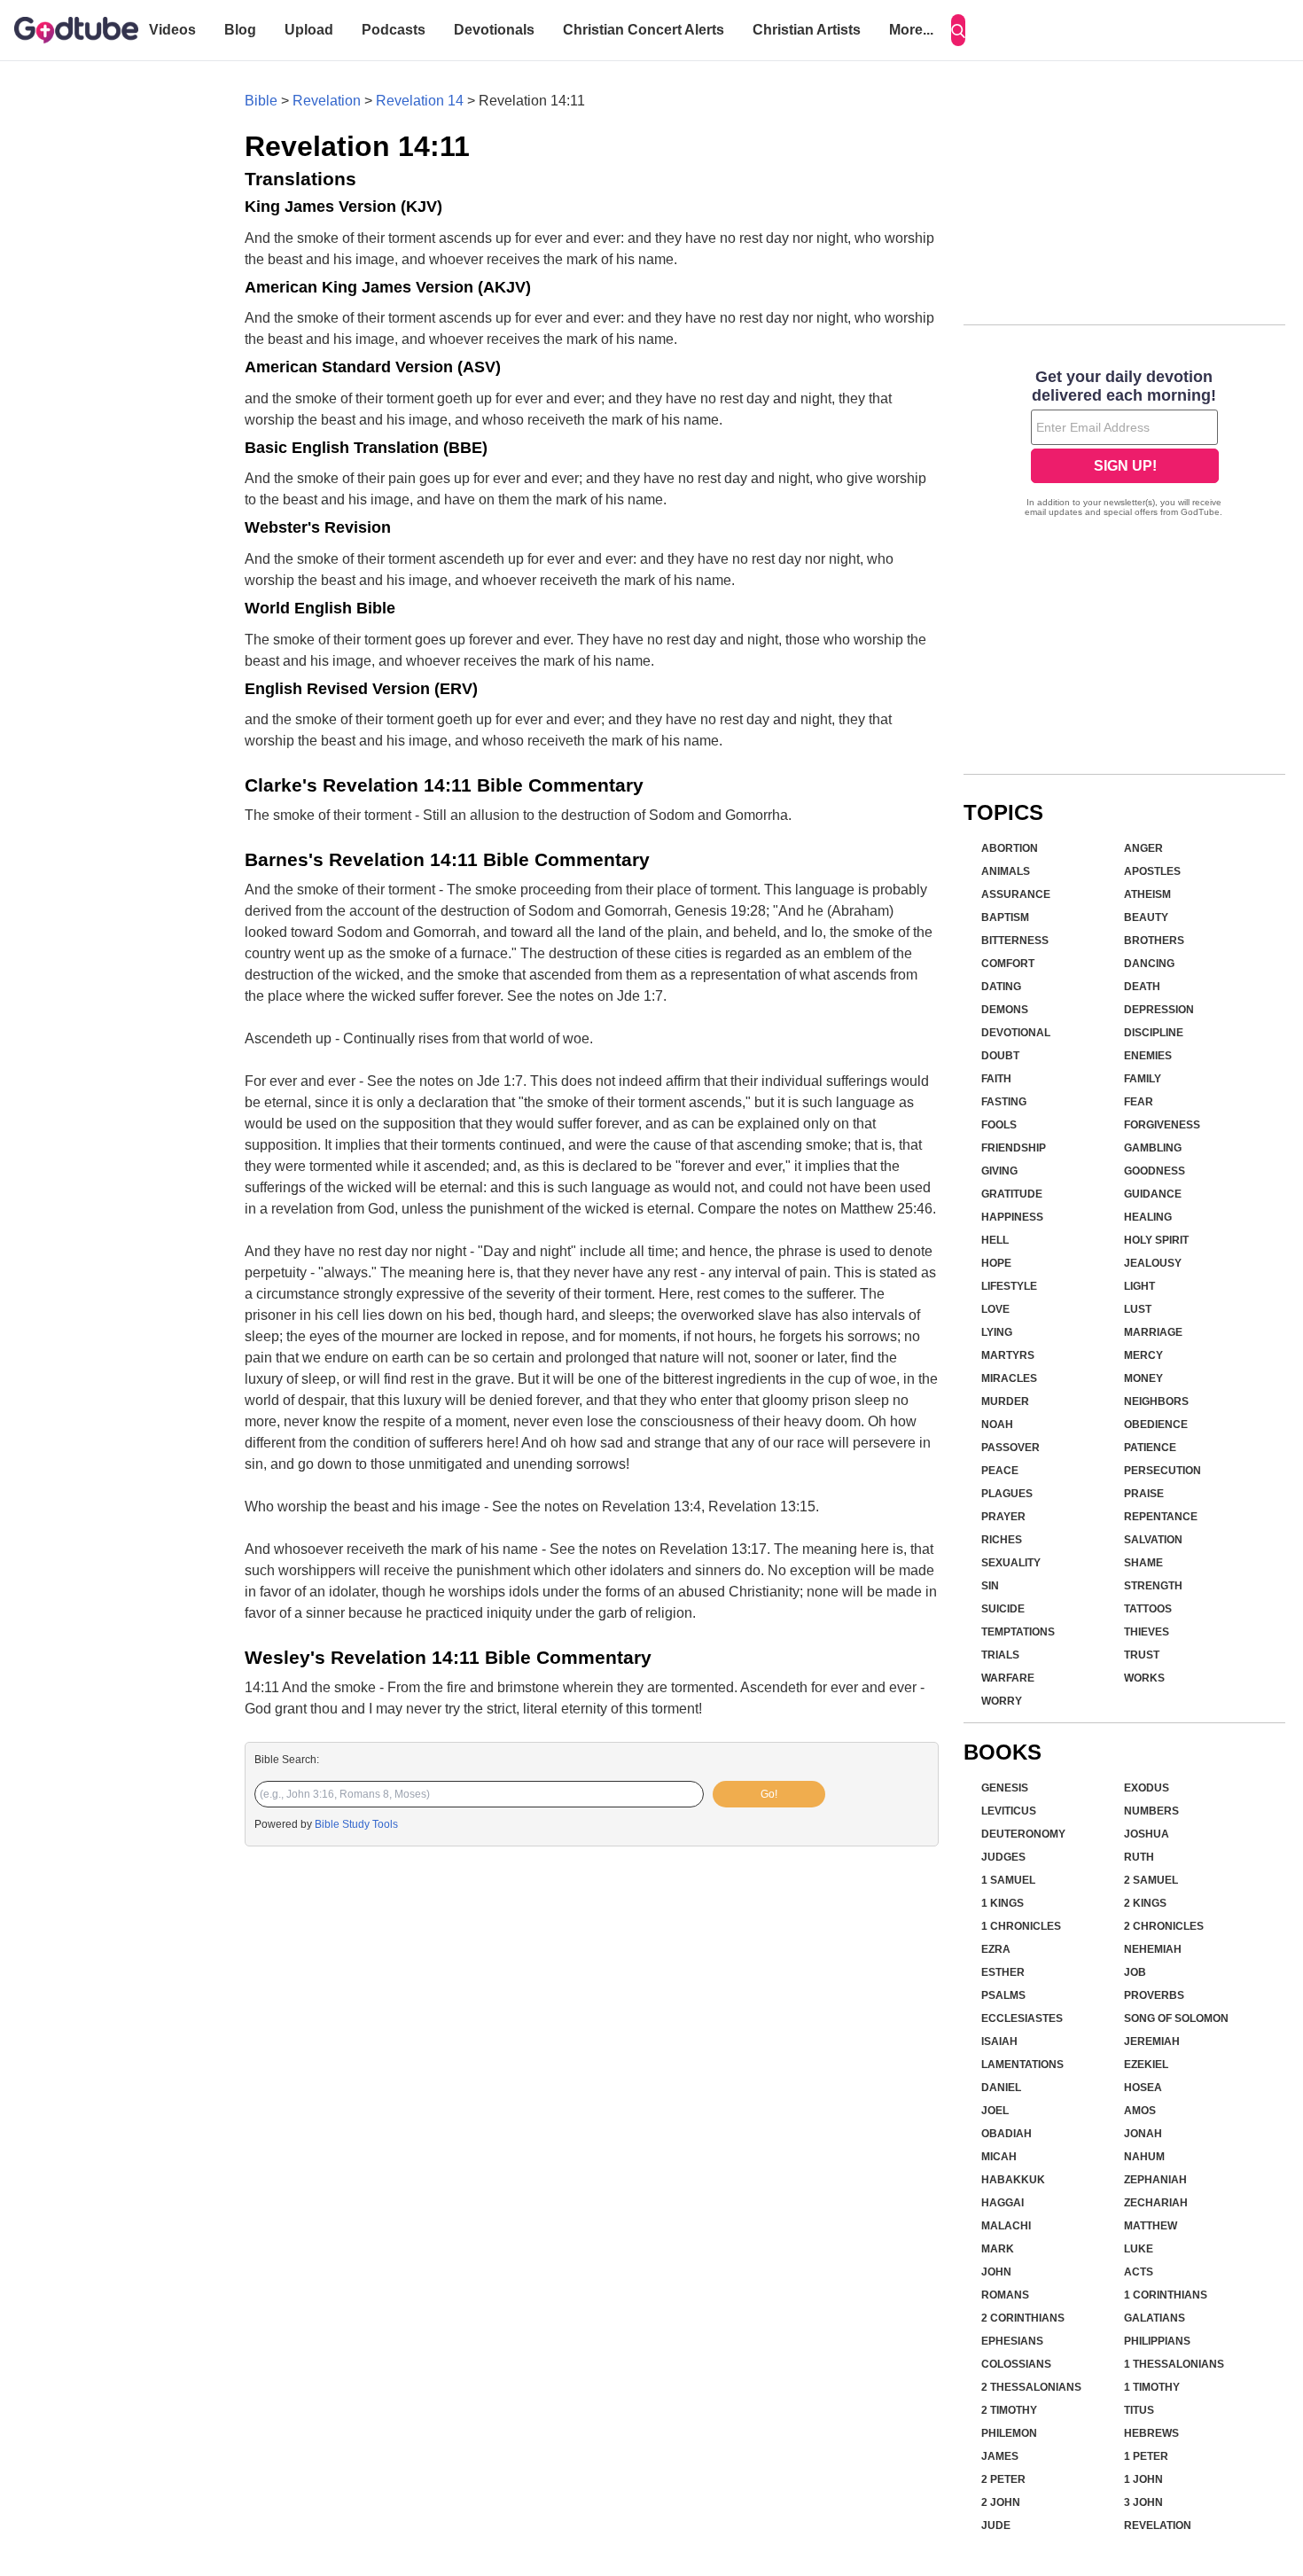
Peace (1000, 1471)
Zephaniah (1155, 2180)
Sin (990, 1586)
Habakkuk (1013, 2180)
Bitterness (1015, 941)
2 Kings (1145, 1903)
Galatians (1155, 2318)
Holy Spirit (1156, 1240)
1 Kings (1003, 1903)
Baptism (1005, 917)
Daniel (1001, 2088)
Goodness (1155, 1171)
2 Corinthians (1023, 2318)
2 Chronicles (1164, 1926)
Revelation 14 (420, 101)
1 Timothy (1152, 2387)
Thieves (1147, 1632)
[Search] (958, 30)
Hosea (1143, 2088)
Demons (1005, 1010)
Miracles (1009, 1378)
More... (911, 30)
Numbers (1151, 1811)
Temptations (1018, 1632)
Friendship (1014, 1148)
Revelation (327, 101)
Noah (997, 1425)
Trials (1000, 1655)
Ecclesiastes (1022, 2018)
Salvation (1153, 1540)
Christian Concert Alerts (644, 30)
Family (1143, 1079)
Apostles (1152, 871)
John (996, 2272)
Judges (1003, 1857)
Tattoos (1148, 1609)
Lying (997, 1332)
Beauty (1146, 917)
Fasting (1004, 1102)
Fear (1139, 1102)
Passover (1010, 1448)
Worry (1002, 1701)
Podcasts (394, 30)
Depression (1159, 1010)
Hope (996, 1263)
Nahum (1144, 2157)
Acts (1139, 2272)
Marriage (1153, 1332)
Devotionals (494, 30)
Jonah (1143, 2134)
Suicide (1003, 1609)
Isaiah (999, 2041)
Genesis (1005, 1788)
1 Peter (1146, 2456)
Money (1143, 1378)
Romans (1005, 2295)
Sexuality (1011, 1563)
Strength (1153, 1586)
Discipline (1154, 1033)
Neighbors (1156, 1401)
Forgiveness (1162, 1125)
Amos (1140, 2111)
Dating (1001, 987)
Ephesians (1012, 2341)
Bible (261, 101)
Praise (1144, 1494)
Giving (999, 1171)
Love (995, 1309)
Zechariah (1156, 2203)
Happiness (1012, 1217)
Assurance (1016, 894)
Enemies (1148, 1056)
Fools (999, 1125)
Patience (1150, 1448)
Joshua (1147, 1834)
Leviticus (1009, 1811)
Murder (1005, 1401)
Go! (769, 1794)
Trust (1142, 1655)
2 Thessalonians (1031, 2387)
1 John (1143, 2479)
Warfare (1008, 1678)
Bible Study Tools (356, 1824)
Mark (998, 2249)
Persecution (1163, 1471)
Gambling (1153, 1148)
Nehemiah (1153, 1949)
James (1000, 2456)
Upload (309, 30)
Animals (1006, 871)
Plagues (1007, 1494)
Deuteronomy (1023, 1834)
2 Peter (1003, 2479)
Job (1135, 1972)
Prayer (1003, 1517)
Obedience (1156, 1425)
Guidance (1153, 1194)
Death (1142, 987)
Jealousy (1153, 1263)
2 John (1001, 2502)
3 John (1143, 2502)
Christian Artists (807, 30)
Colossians (1016, 2364)
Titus (1139, 2410)
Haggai (1003, 2203)
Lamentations (1022, 2065)
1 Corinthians (1166, 2295)
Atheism (1147, 894)
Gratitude (1012, 1194)
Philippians (1157, 2341)
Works (1144, 1678)
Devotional (1016, 1033)
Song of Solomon (1176, 2018)
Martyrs (1008, 1355)
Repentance (1161, 1517)
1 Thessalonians (1174, 2364)
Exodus (1147, 1788)
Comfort (1008, 964)
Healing (1148, 1217)
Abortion (1010, 848)
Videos (172, 30)
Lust (1138, 1309)
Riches (1002, 1540)
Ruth (1139, 1857)
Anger (1143, 848)
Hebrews (1151, 2433)
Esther (1003, 1972)
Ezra (996, 1949)
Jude (996, 2525)
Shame (1143, 1563)
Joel (995, 2111)
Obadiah (1007, 2134)
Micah (999, 2157)
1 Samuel (1008, 1880)
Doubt (1000, 1056)
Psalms (1003, 1995)
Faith (996, 1079)
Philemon (1009, 2433)
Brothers (1154, 941)
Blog (240, 30)
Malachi (1006, 2226)
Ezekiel (1146, 2065)
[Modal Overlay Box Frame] (1124, 445)
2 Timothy (1009, 2410)
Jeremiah (1152, 2041)
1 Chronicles (1021, 1926)
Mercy (1143, 1355)
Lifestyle (1009, 1286)
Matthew (1151, 2226)
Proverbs (1154, 1995)
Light (1139, 1286)
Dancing (1149, 964)
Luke (1139, 2249)
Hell (995, 1240)
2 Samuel (1151, 1880)
